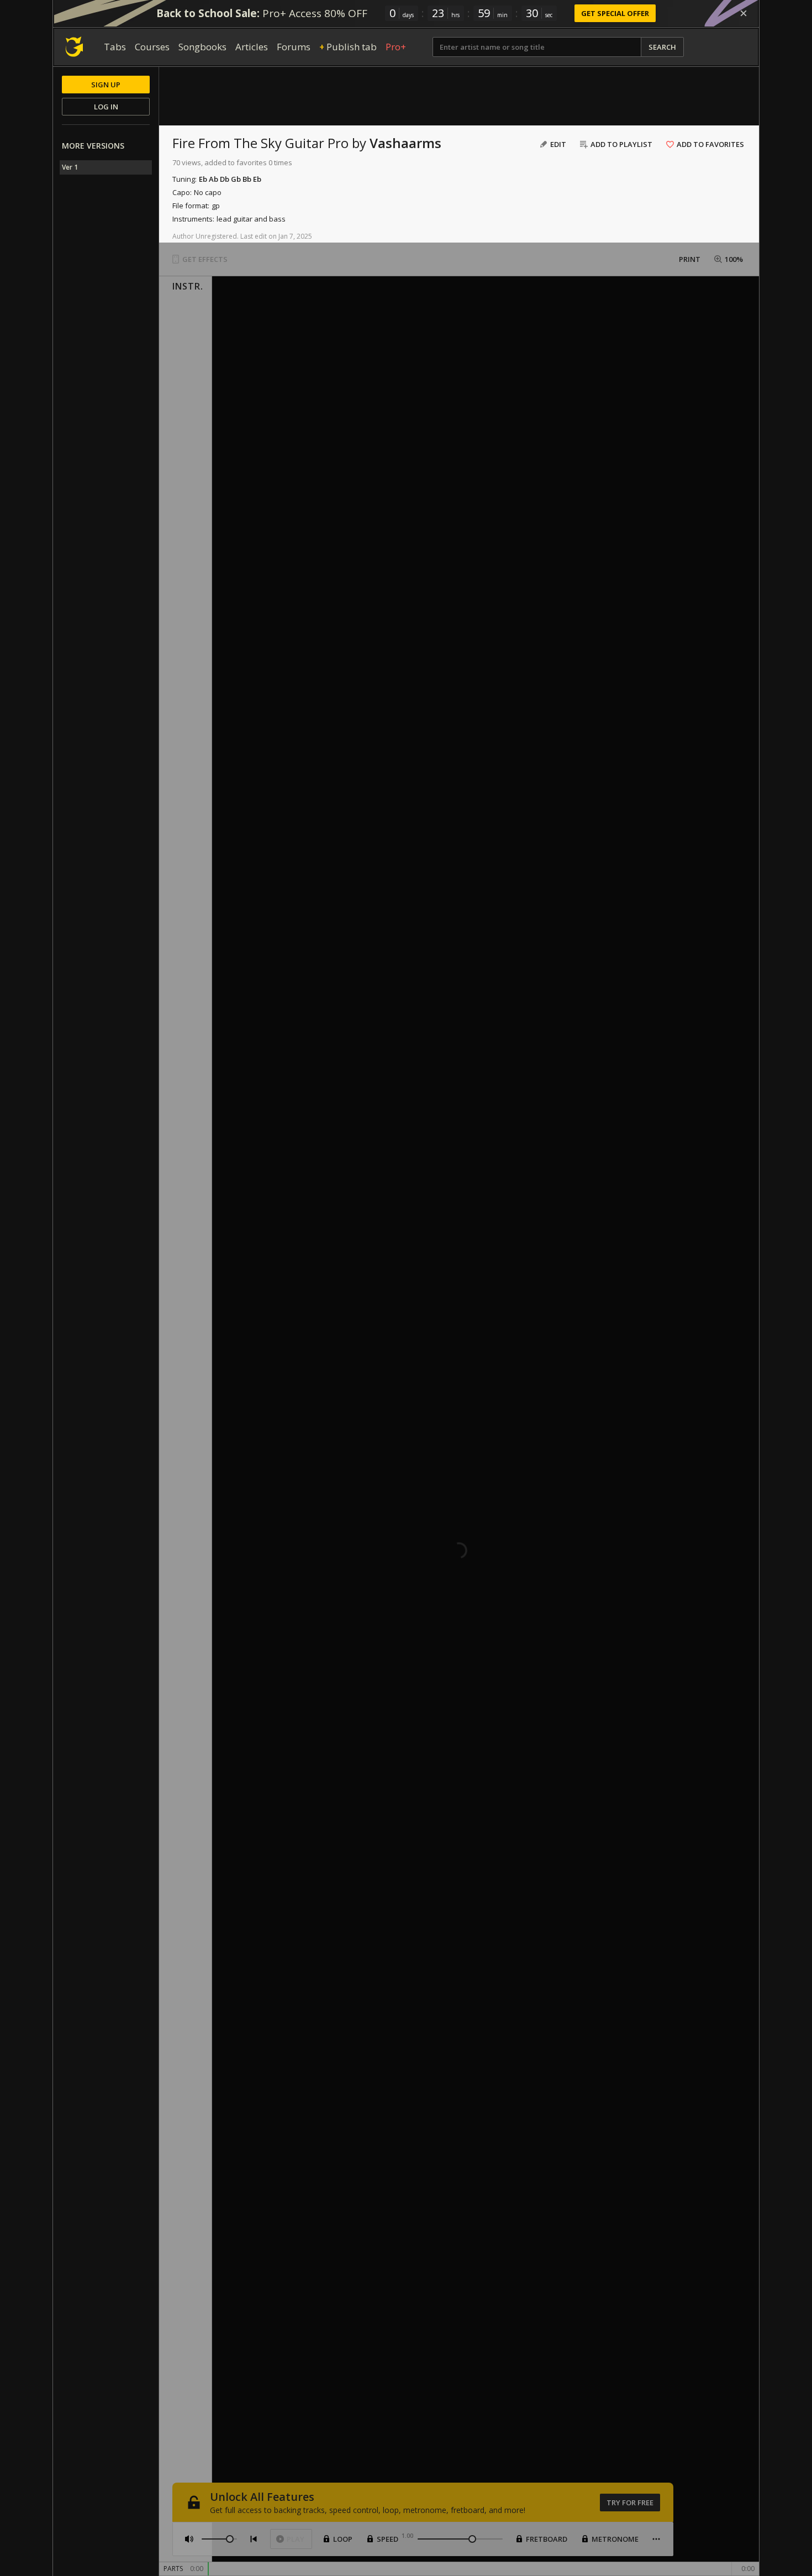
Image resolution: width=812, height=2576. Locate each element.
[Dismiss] (744, 13)
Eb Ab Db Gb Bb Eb (230, 179)
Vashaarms (405, 143)
